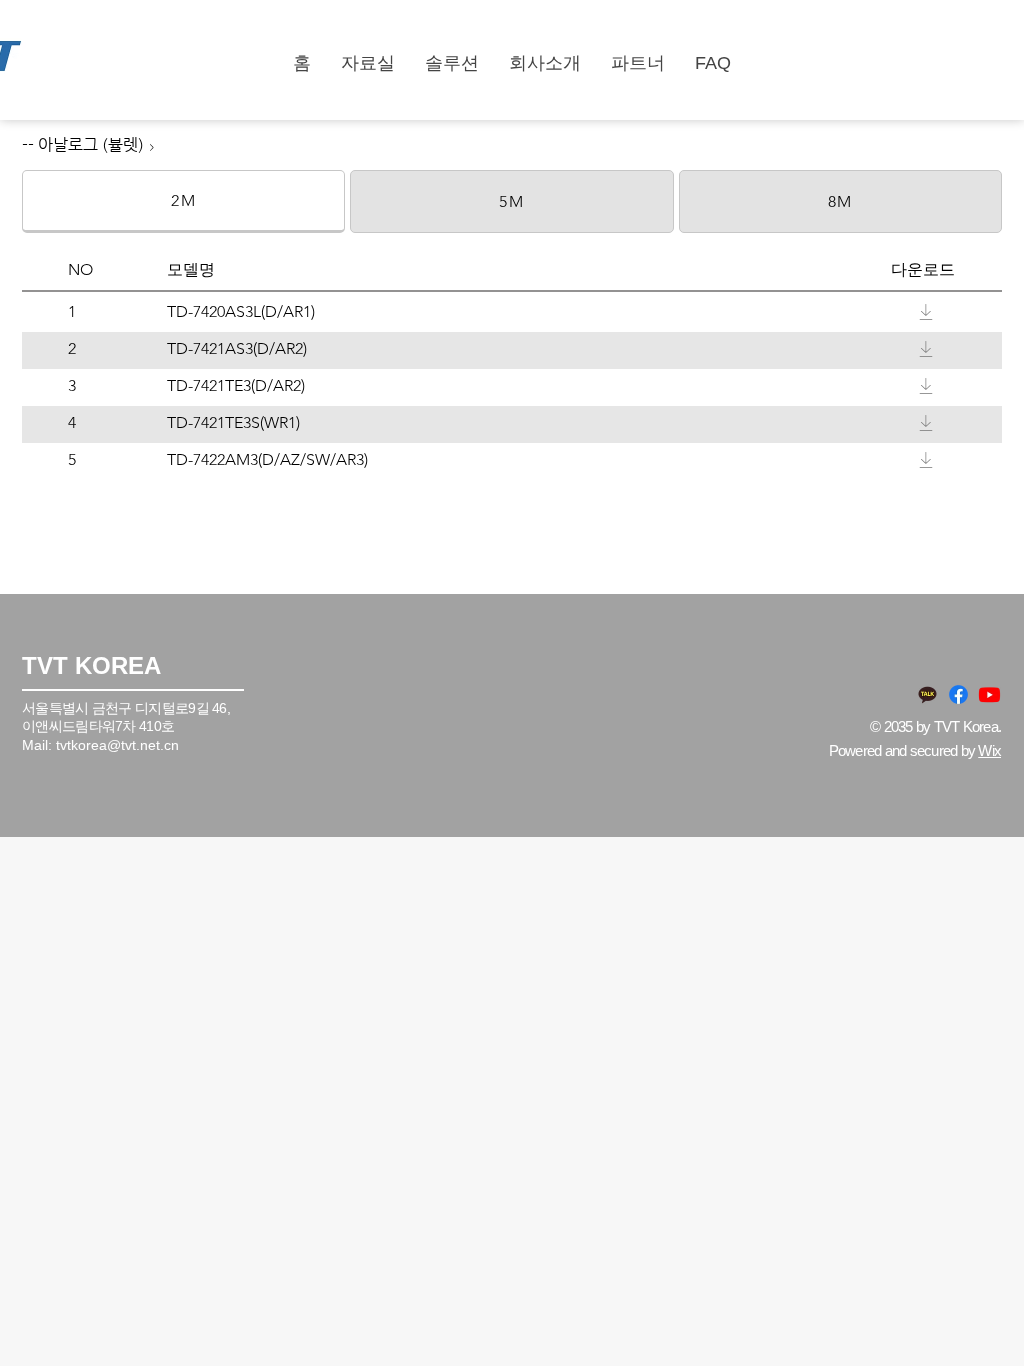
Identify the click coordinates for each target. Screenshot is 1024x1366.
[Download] (926, 312)
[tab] (183, 201)
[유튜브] (989, 694)
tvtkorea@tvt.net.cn (117, 745)
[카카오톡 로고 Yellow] (927, 694)
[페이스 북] (958, 694)
